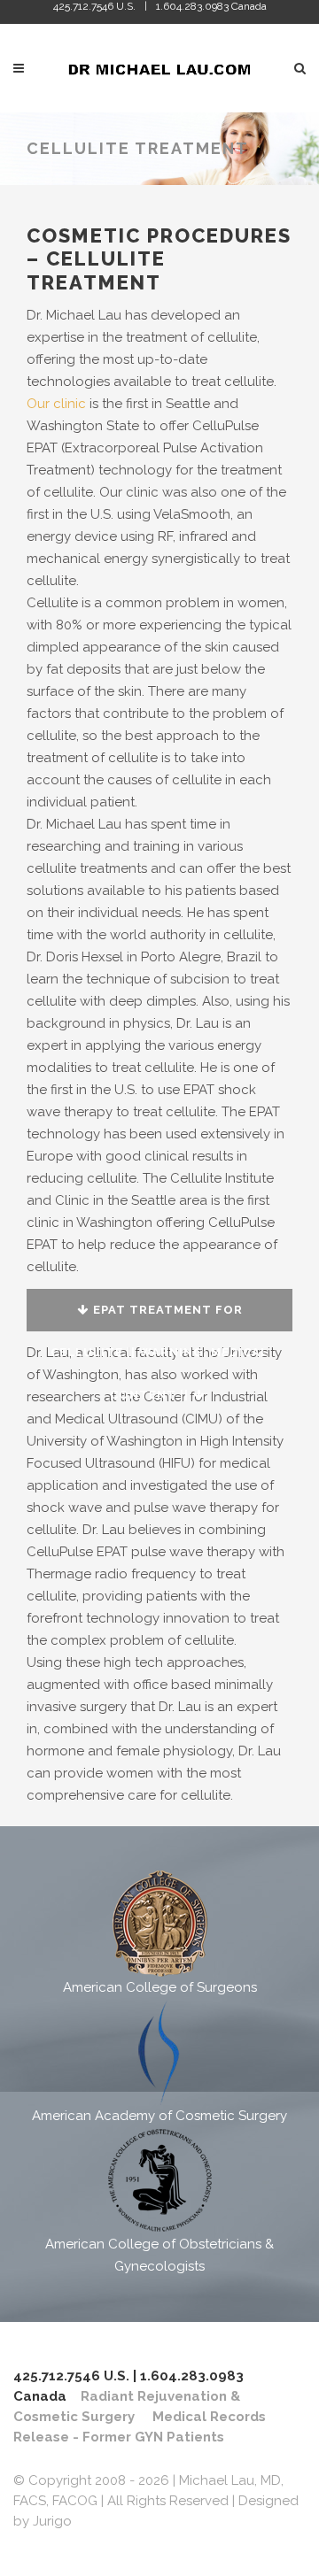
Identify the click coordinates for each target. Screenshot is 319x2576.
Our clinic (56, 404)
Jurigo (52, 2521)
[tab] (159, 1310)
